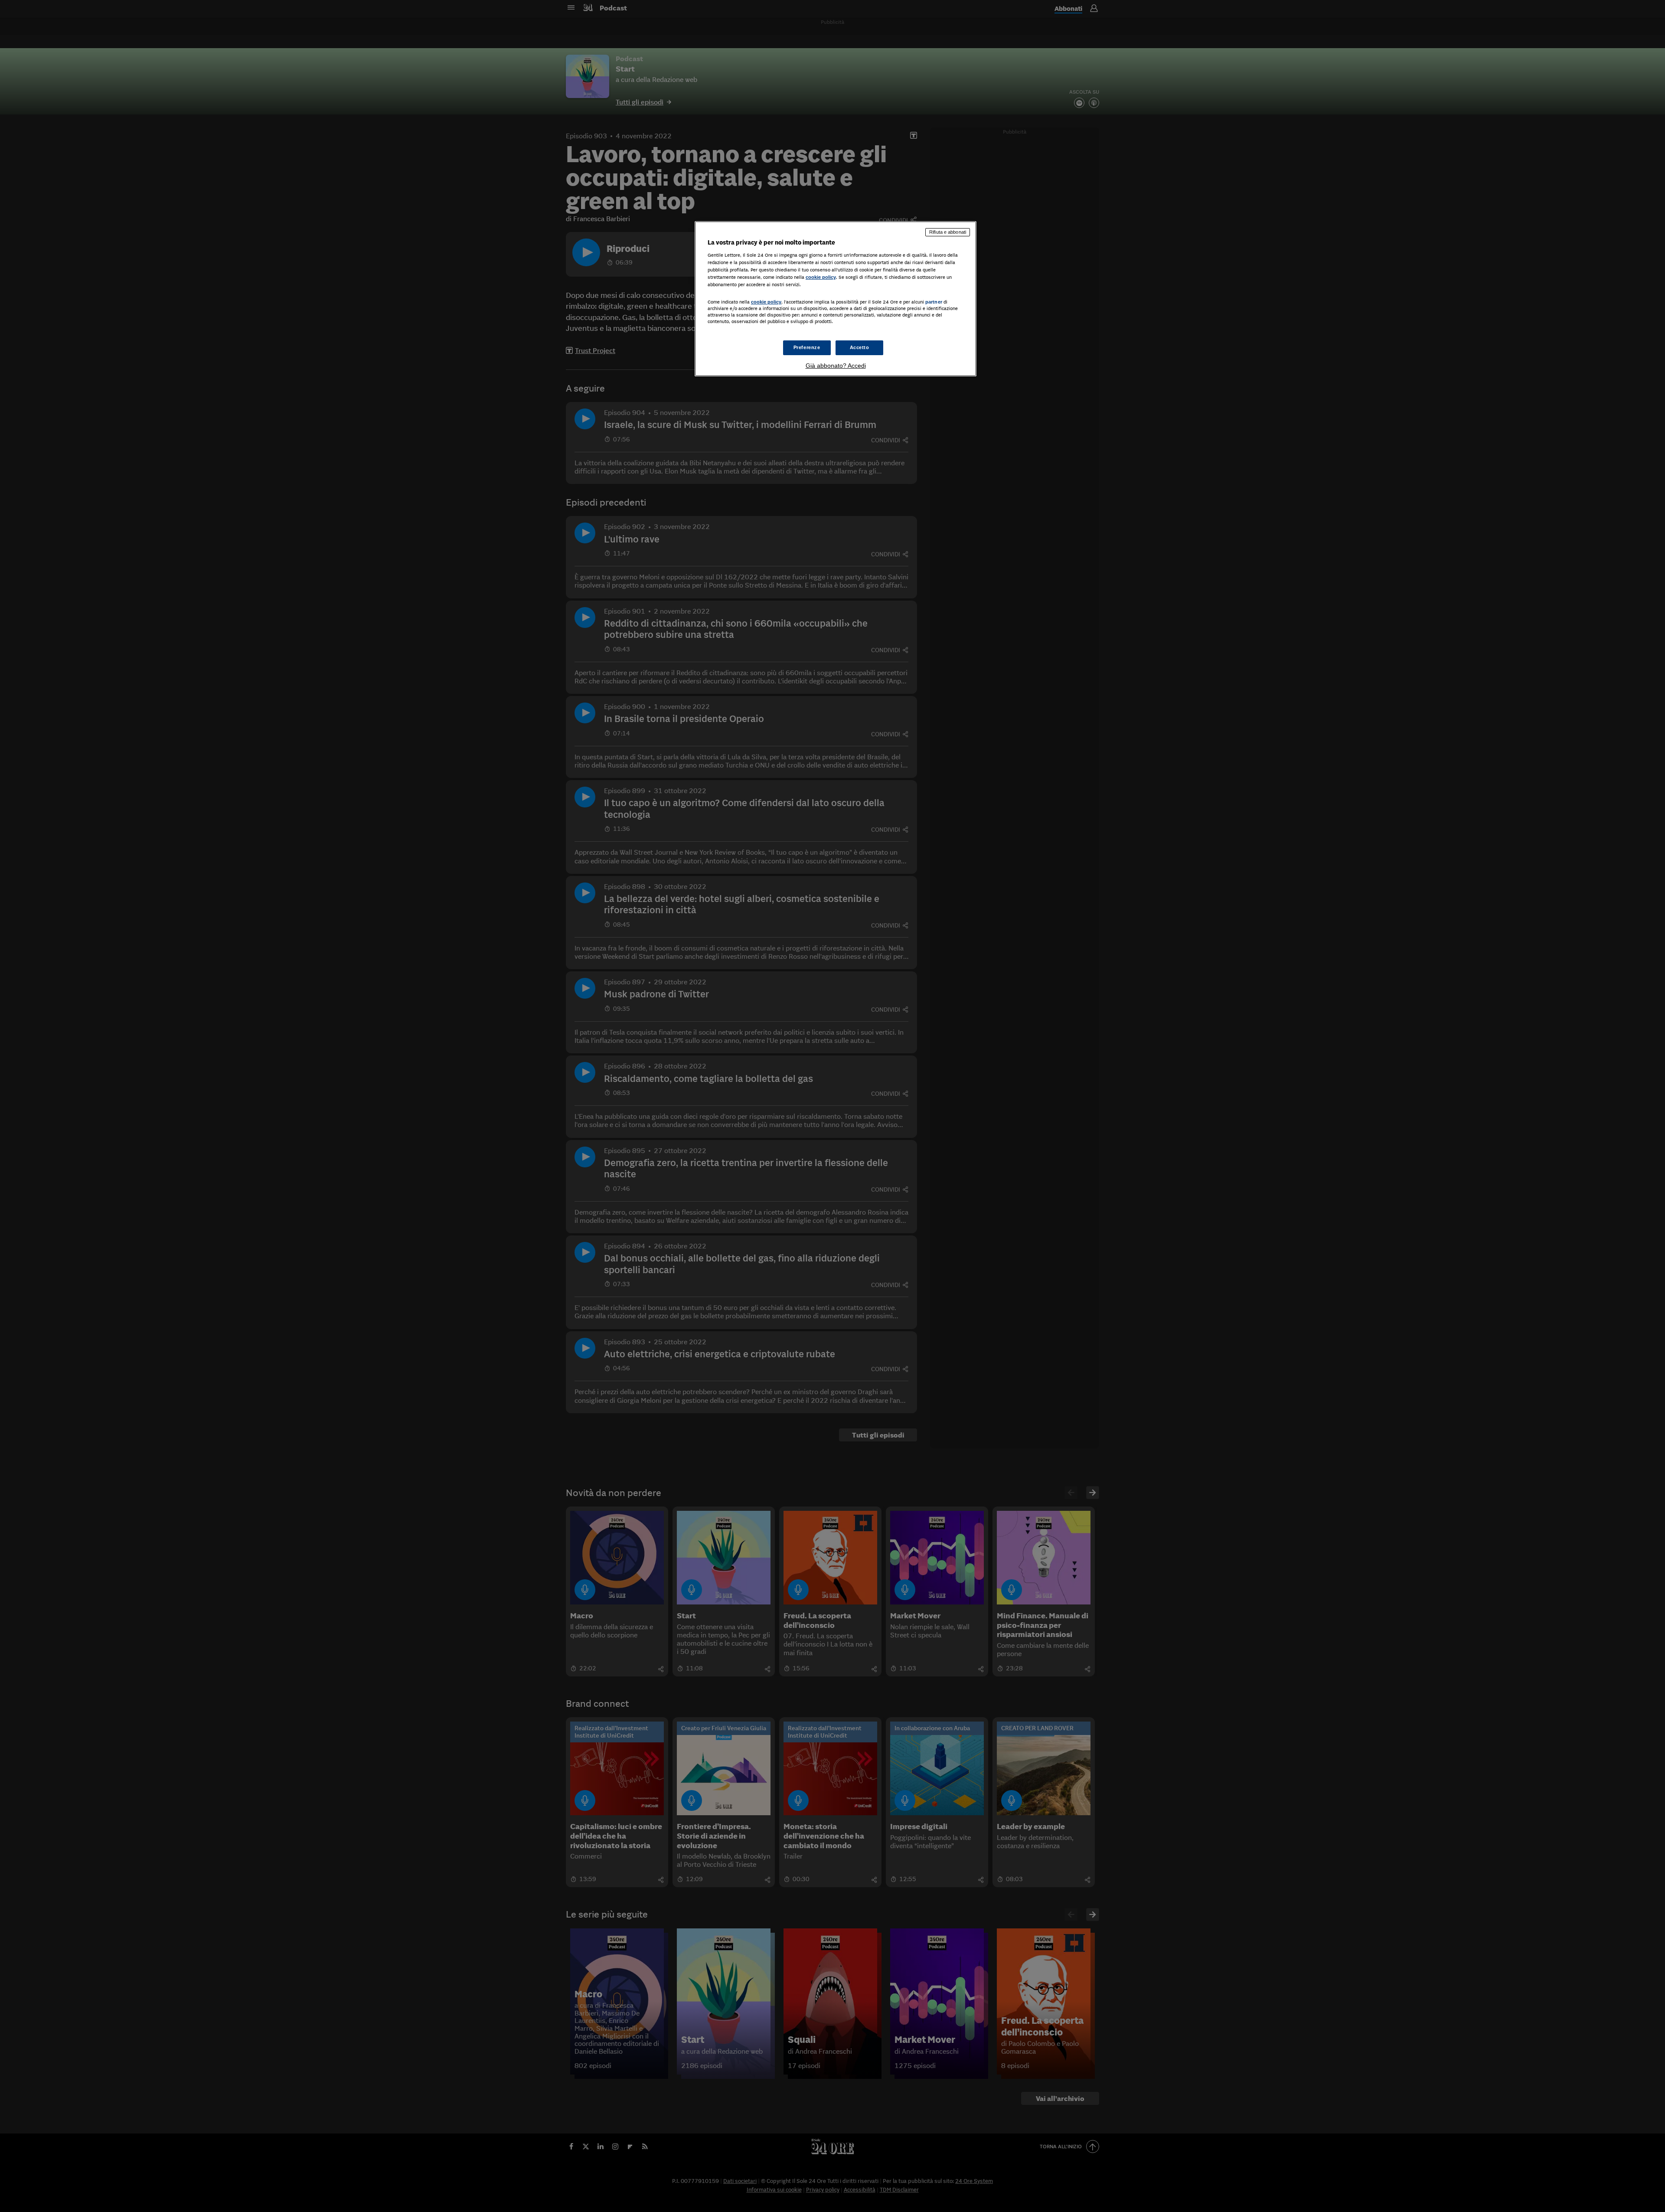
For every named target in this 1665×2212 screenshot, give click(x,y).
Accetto (860, 347)
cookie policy (821, 277)
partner (934, 302)
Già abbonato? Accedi (836, 366)
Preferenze (807, 347)
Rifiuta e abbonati (948, 232)
